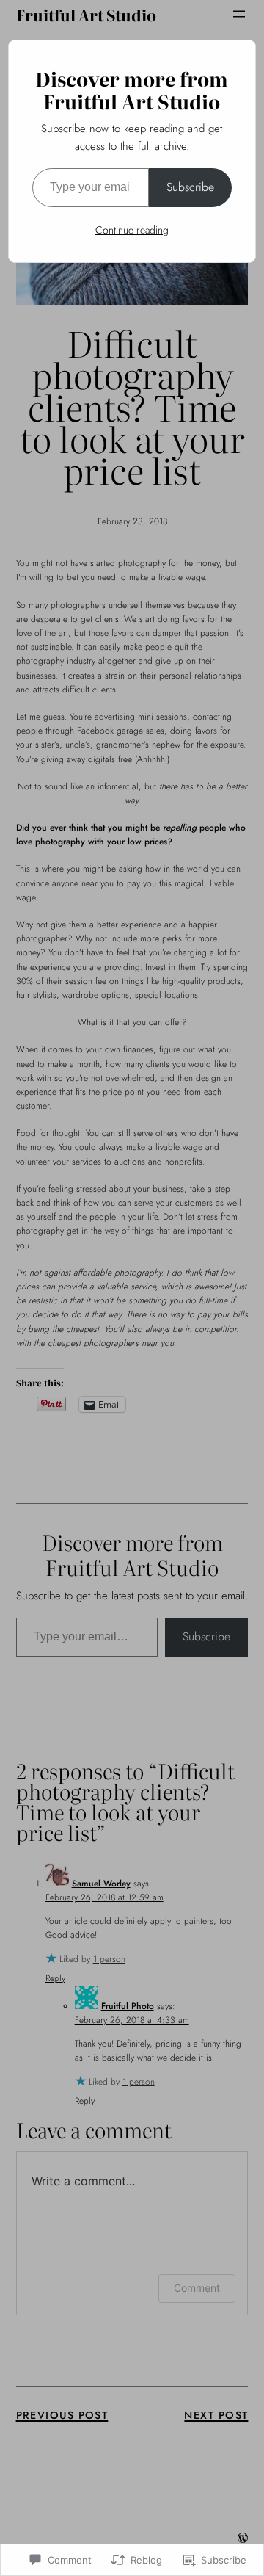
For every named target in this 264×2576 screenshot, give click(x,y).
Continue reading (132, 230)
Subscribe (190, 187)
